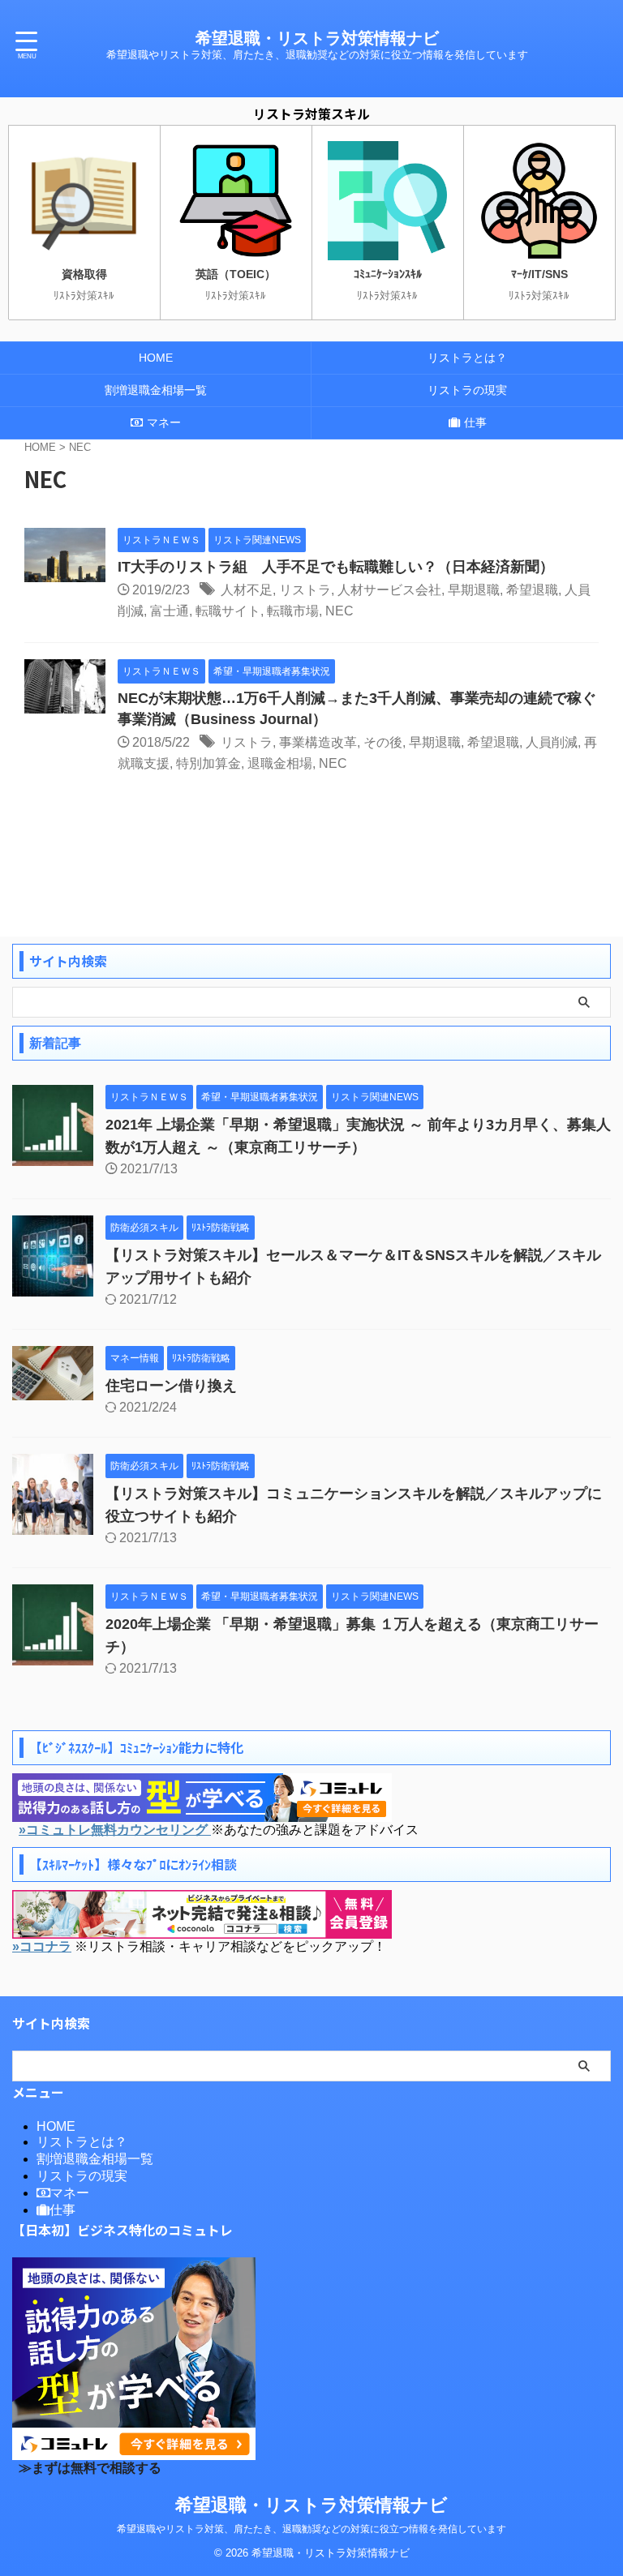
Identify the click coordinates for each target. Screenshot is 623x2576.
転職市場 (293, 611)
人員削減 (552, 742)
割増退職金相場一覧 (156, 390)
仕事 (475, 422)
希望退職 (532, 590)
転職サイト (228, 611)
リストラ (305, 590)
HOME (156, 358)
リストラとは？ (467, 358)
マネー (164, 422)
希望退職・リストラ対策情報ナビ (317, 38)
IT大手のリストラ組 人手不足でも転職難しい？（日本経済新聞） (336, 567)
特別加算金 (208, 763)
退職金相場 (280, 763)
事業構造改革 (318, 742)
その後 (383, 742)
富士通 (170, 611)
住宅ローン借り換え (171, 1386)
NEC (339, 611)
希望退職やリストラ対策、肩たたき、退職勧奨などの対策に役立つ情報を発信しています (311, 2529)
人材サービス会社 (389, 590)
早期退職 (474, 590)
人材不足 (247, 590)
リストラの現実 (467, 390)
